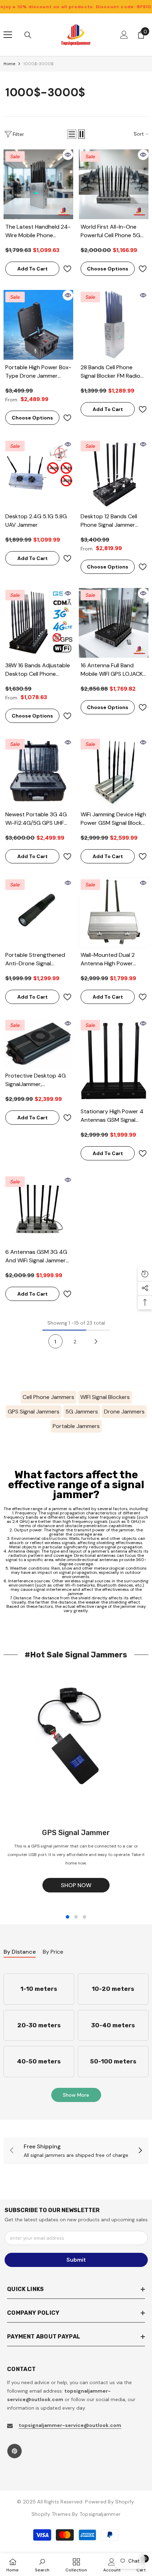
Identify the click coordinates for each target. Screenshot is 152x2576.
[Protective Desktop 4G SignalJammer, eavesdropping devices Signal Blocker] (38, 1043)
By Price (53, 1952)
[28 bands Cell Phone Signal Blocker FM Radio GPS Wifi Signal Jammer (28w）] (114, 325)
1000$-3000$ (38, 64)
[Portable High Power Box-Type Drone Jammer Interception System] (38, 325)
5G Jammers (82, 1412)
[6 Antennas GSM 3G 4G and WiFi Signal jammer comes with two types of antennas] (38, 1209)
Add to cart (33, 269)
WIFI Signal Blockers (105, 1397)
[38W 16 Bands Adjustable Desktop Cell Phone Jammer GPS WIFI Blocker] (38, 623)
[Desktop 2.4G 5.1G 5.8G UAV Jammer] (38, 474)
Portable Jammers (76, 1426)
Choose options (108, 269)
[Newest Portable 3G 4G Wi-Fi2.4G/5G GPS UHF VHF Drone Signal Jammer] (38, 772)
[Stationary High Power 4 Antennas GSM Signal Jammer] (114, 1061)
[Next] (96, 1341)
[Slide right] (140, 2151)
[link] (76, 2151)
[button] (72, 134)
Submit (76, 2260)
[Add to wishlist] (67, 269)
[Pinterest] (14, 2451)
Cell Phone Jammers (48, 1397)
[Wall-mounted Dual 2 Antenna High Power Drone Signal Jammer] (114, 912)
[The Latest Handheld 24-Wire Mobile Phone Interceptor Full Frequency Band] (38, 184)
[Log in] (124, 35)
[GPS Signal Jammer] (76, 1744)
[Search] (28, 35)
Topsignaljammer (100, 2514)
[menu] (8, 35)
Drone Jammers (124, 1412)
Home (9, 64)
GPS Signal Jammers (34, 1412)
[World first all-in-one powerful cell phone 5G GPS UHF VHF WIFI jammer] (114, 184)
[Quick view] (68, 155)
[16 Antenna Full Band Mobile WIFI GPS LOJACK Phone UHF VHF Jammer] (114, 623)
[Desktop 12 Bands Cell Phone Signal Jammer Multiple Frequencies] (114, 474)
